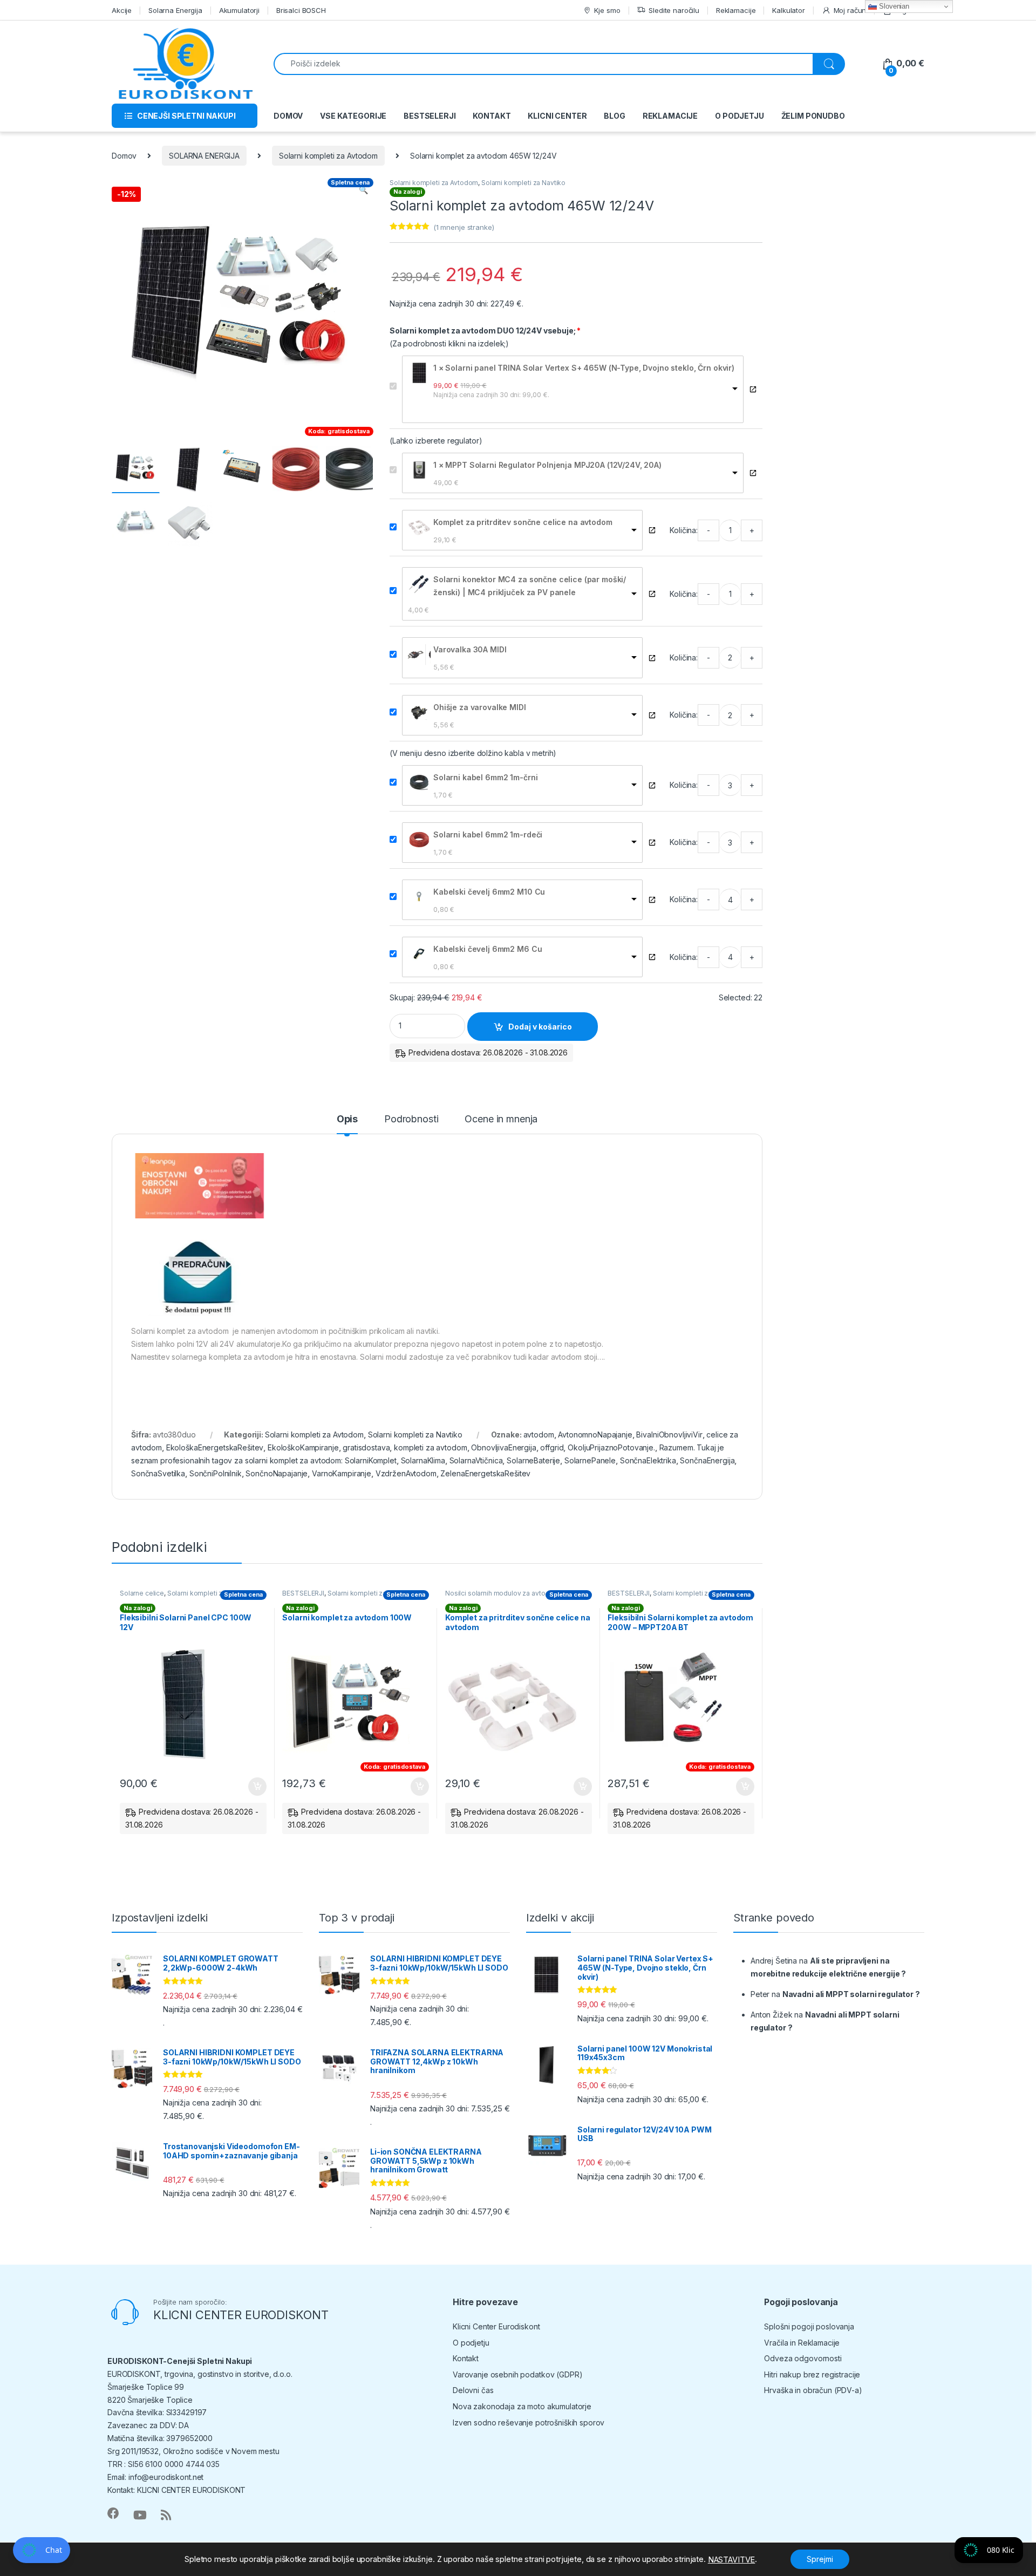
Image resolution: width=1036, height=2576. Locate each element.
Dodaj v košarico (540, 1027)
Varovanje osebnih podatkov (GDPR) (517, 2374)
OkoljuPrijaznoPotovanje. (611, 1447)
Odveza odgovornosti (803, 2358)
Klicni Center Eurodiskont (496, 2326)
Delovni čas (473, 2390)
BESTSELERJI (430, 116)
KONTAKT (492, 116)
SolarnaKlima (423, 1460)
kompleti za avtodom (430, 1447)
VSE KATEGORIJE (353, 116)
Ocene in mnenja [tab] (501, 1119)
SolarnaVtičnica (476, 1460)
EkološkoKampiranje (303, 1447)
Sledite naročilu (674, 10)
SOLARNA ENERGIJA (204, 156)
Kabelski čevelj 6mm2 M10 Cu (489, 892)
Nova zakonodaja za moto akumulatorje (522, 2406)
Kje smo (607, 10)
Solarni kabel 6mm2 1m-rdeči (488, 834)
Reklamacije (736, 10)
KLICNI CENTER (557, 116)
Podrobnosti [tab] (411, 1119)
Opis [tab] (347, 1119)
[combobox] (543, 64)
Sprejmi (820, 2559)
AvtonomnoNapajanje (595, 1434)
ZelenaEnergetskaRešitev (485, 1473)
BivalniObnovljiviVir (669, 1434)
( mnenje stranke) (464, 227)
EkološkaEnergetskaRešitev (215, 1447)
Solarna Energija (175, 10)
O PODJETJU (739, 116)
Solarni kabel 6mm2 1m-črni (485, 777)
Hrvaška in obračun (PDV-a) (813, 2390)
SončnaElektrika (648, 1460)
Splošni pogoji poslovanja (809, 2326)
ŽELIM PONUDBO (813, 116)
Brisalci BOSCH (301, 10)
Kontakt (466, 2358)
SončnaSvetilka (158, 1473)
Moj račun (850, 10)
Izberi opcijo (418, 1787)
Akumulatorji (239, 10)
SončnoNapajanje (277, 1473)
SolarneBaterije (533, 1460)
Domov (124, 156)
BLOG (614, 116)
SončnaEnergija (707, 1460)
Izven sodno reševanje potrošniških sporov (529, 2422)
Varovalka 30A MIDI (470, 649)
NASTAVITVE (732, 2560)
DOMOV (288, 116)
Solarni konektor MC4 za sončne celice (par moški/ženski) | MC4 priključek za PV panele (530, 586)
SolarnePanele (590, 1460)
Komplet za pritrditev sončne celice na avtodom (523, 522)
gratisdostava (366, 1447)
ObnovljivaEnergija (503, 1447)
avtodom (539, 1434)
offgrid (552, 1447)
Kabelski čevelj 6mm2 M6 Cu (488, 949)
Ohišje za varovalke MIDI (480, 707)
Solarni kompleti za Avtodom (328, 156)
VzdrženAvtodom (406, 1473)
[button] (363, 190)
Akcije (122, 10)
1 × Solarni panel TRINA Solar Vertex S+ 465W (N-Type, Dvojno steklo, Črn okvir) (584, 368)
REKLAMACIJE (670, 116)
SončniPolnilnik (216, 1473)
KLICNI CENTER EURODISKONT (241, 2315)
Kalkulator (789, 10)
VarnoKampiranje (342, 1473)
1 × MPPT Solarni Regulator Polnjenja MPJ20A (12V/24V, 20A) (547, 465)
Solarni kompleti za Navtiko (523, 183)
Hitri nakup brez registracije (812, 2374)
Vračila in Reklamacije (802, 2343)
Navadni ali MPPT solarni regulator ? (851, 1994)
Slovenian (893, 6)
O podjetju (471, 2343)
